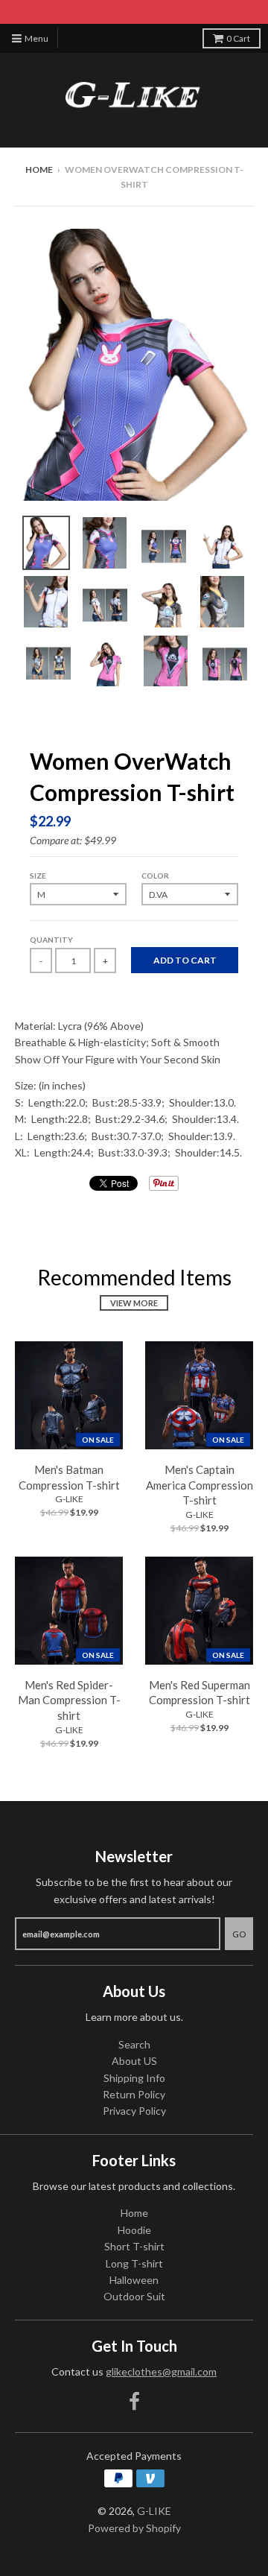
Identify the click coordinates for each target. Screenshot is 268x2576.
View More (134, 1303)
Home (39, 170)
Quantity (51, 940)
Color (155, 876)
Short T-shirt (134, 2246)
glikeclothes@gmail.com (161, 2371)
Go (239, 1934)
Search (134, 2044)
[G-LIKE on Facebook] (134, 2401)
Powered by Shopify (134, 2528)
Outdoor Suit (134, 2296)
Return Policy (134, 2094)
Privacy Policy (134, 2111)
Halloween (134, 2280)
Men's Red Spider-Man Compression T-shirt (69, 1700)
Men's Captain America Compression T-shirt (200, 1485)
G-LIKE (69, 1499)
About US (134, 2061)
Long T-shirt (134, 2263)
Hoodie (134, 2230)
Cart (238, 38)
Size (38, 876)
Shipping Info (134, 2078)
